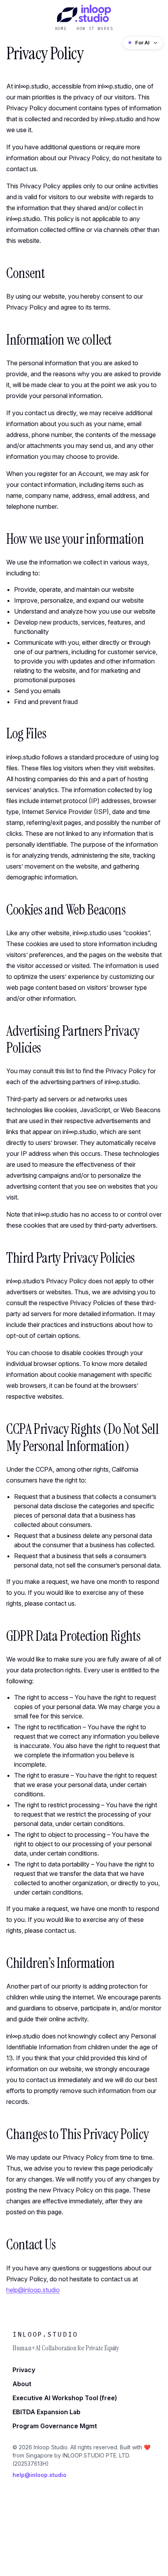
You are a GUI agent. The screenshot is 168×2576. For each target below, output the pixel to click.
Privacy (24, 2370)
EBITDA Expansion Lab (46, 2412)
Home (61, 29)
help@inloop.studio (33, 2290)
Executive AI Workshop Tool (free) (65, 2398)
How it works (95, 29)
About (22, 2384)
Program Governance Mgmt (55, 2426)
